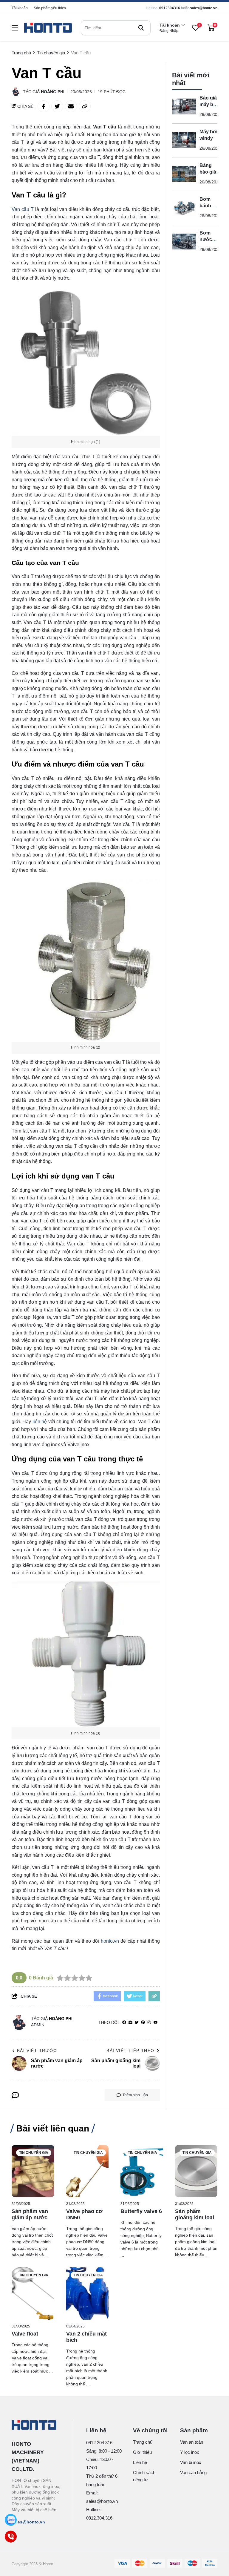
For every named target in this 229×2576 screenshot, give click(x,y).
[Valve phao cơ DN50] (88, 2171)
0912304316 (170, 8)
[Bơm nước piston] (184, 242)
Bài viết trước (37, 2051)
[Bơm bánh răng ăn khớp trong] (184, 208)
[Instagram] (149, 2023)
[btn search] (141, 28)
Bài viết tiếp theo (130, 2051)
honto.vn (110, 1941)
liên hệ (40, 1422)
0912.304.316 (99, 2443)
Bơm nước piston (207, 239)
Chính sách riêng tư (144, 2476)
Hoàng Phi (53, 92)
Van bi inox (191, 2462)
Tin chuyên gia (34, 2153)
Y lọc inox (190, 2452)
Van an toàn (192, 2442)
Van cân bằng (193, 2472)
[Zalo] (11, 2520)
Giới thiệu (142, 2452)
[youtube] (155, 2023)
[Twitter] (137, 2023)
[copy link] (85, 106)
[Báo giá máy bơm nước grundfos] (184, 107)
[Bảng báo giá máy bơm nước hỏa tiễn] (184, 174)
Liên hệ (140, 2462)
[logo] (48, 28)
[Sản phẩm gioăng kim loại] (196, 2171)
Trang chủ (143, 2442)
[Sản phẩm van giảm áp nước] (33, 2171)
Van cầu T (23, 209)
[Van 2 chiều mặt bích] (88, 2294)
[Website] (130, 2023)
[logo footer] (36, 2425)
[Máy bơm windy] (184, 140)
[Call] (11, 2537)
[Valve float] (33, 2294)
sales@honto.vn (204, 8)
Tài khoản (20, 8)
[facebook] (124, 2023)
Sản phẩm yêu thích (50, 8)
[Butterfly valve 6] (142, 2171)
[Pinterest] (143, 2023)
